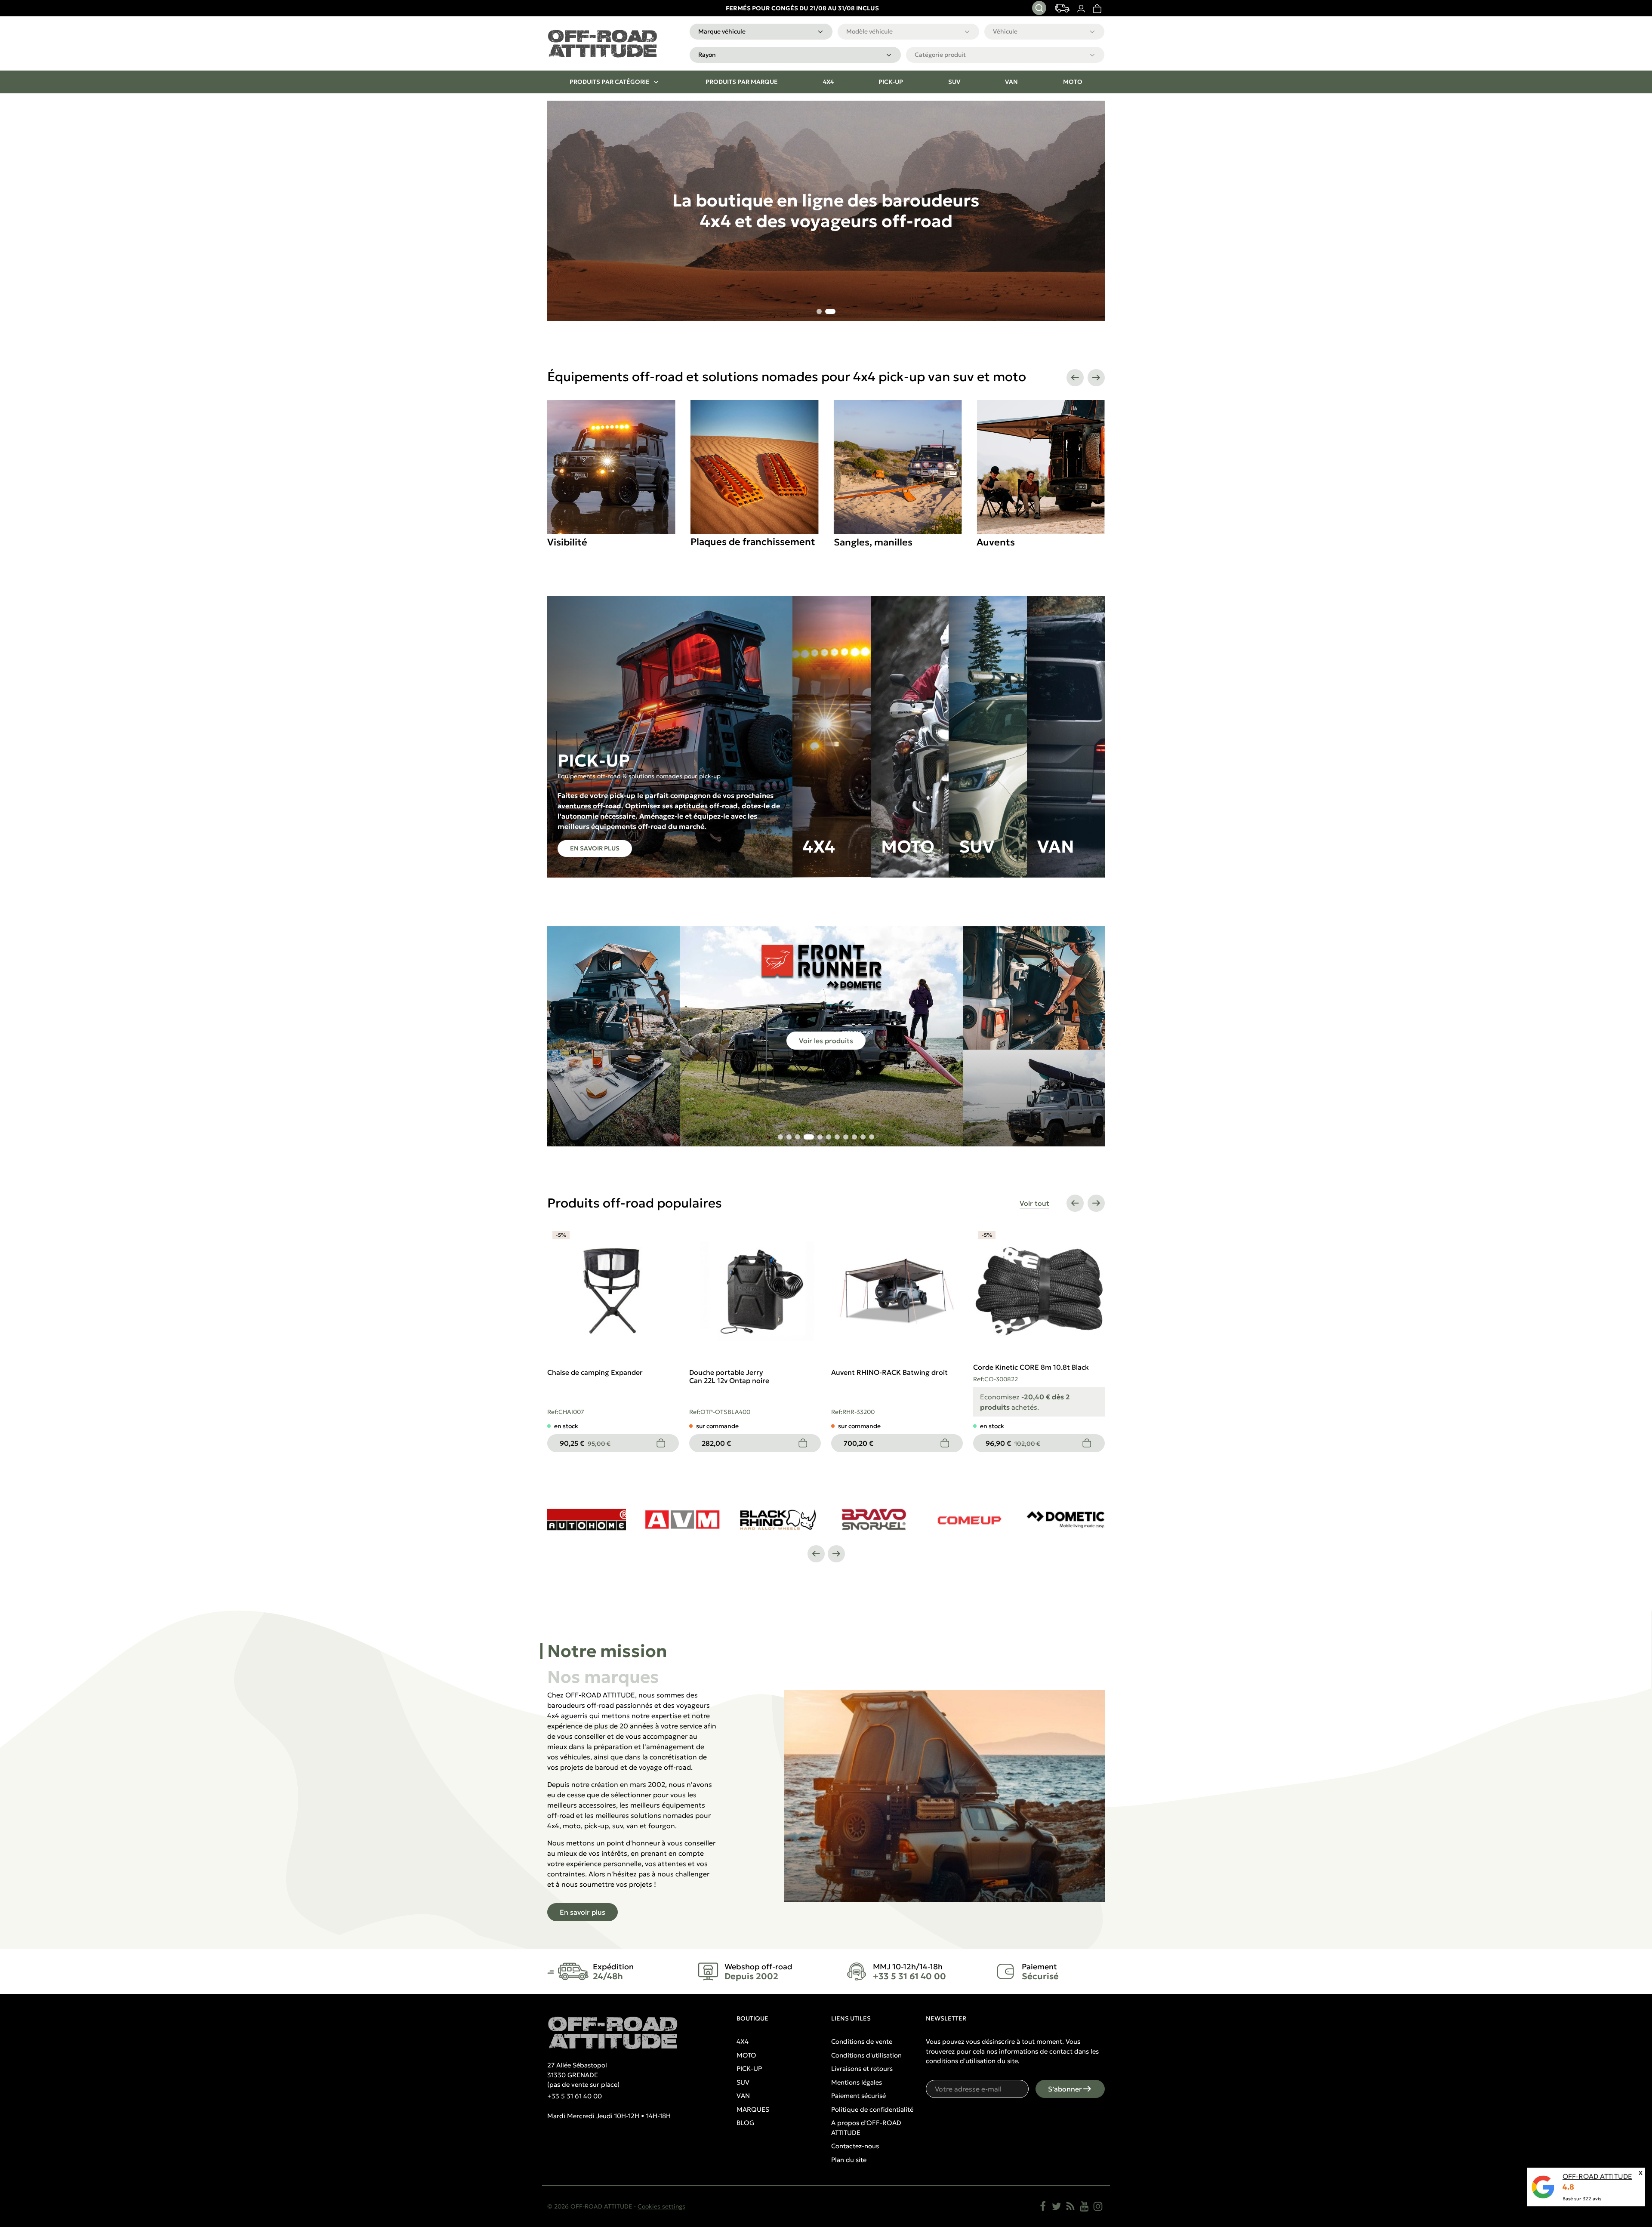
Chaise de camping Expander (1021, 1372)
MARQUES (753, 2109)
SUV (743, 2082)
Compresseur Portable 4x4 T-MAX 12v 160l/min (587, 1377)
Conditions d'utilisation (866, 2055)
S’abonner (1065, 2089)
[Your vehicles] (1062, 8)
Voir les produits (826, 1041)
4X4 (743, 2041)
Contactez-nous (855, 2146)
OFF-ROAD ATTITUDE (1597, 2176)
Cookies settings (661, 2206)
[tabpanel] (826, 1805)
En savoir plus (595, 848)
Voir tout (1034, 1203)
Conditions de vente (862, 2041)
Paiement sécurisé (858, 2096)
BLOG (745, 2123)
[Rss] (1070, 2206)
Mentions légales (857, 2082)
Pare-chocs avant (1016, 542)
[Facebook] (1043, 2206)
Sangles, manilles (730, 542)
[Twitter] (1057, 2206)
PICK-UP (749, 2068)
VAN (743, 2096)
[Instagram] (1098, 2206)
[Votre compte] (1081, 8)
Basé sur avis (1582, 2199)
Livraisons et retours (862, 2068)
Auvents (853, 542)
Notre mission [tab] (607, 1651)
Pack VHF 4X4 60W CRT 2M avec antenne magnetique (735, 1376)
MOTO (746, 2055)
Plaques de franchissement (610, 542)
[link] (1097, 8)
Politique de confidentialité (872, 2109)
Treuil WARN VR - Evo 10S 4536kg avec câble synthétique (882, 1376)
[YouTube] (1084, 2206)
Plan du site (849, 2160)
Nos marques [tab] (603, 1677)
